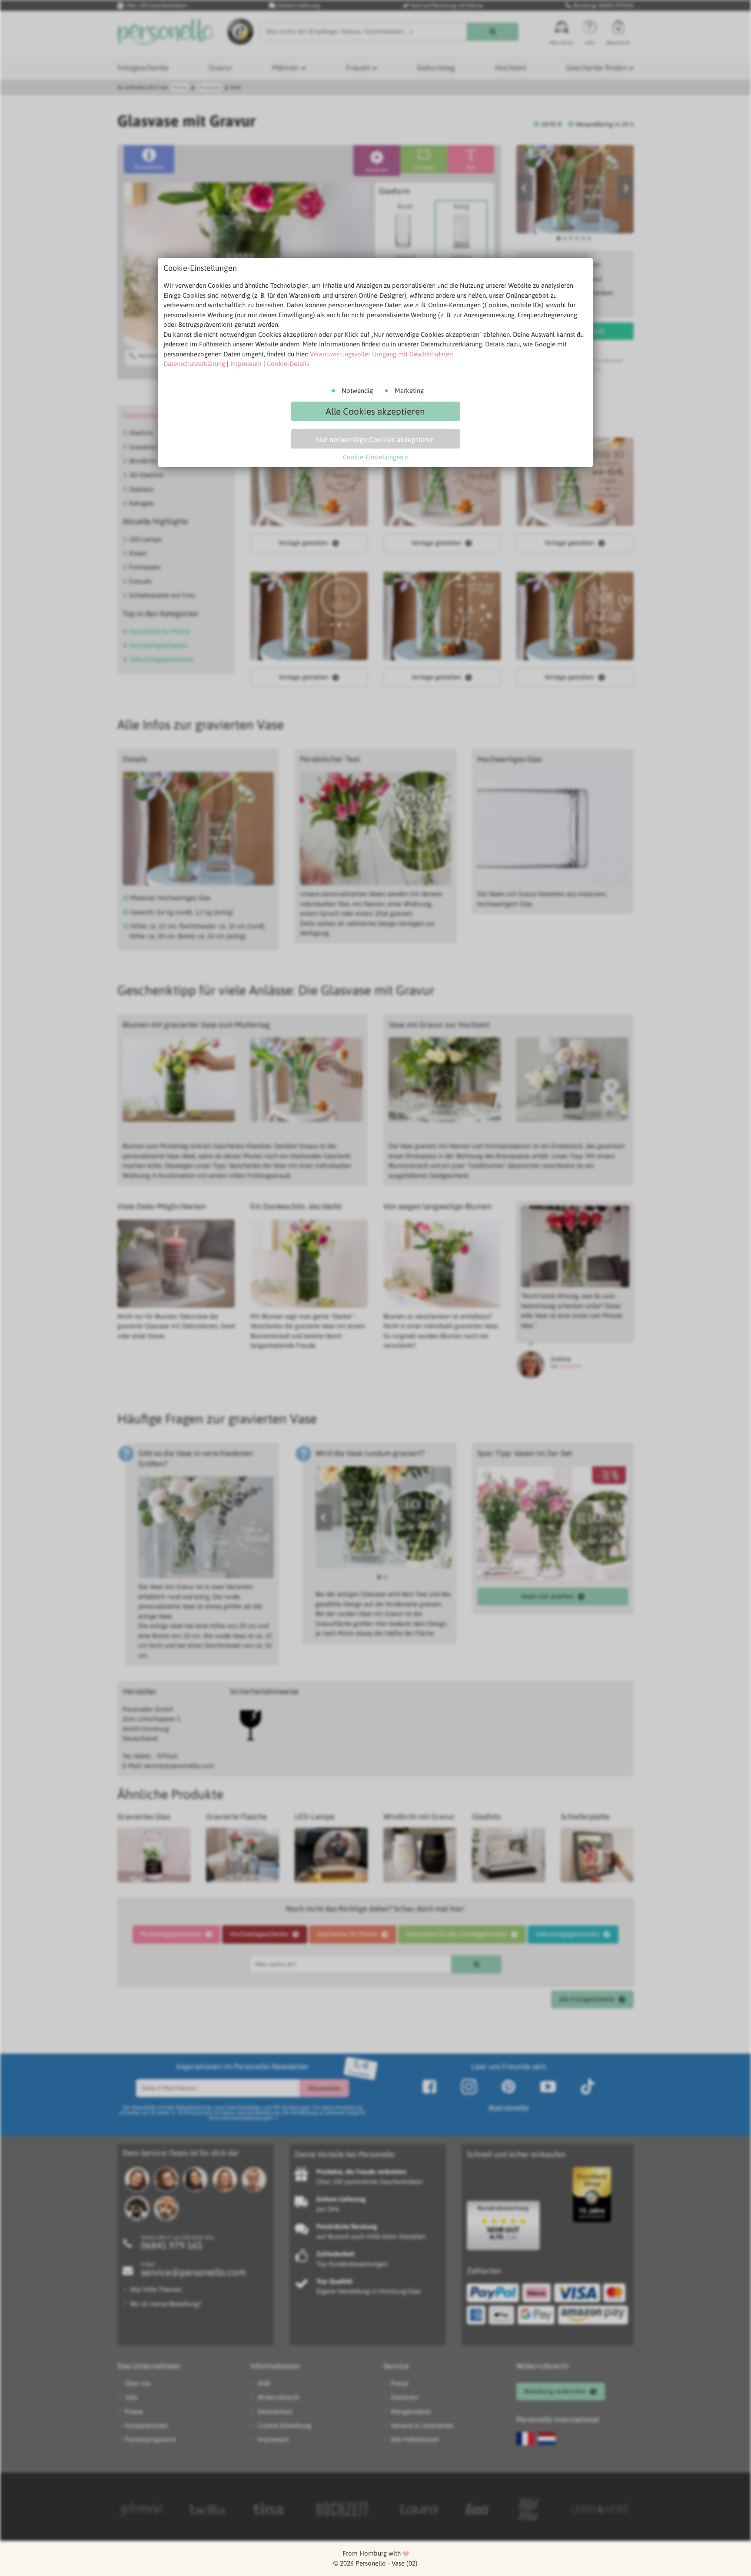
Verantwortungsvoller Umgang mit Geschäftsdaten (381, 354)
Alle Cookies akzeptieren (375, 411)
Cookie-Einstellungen (373, 457)
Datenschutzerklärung (194, 364)
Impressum (246, 364)
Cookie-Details (288, 364)
